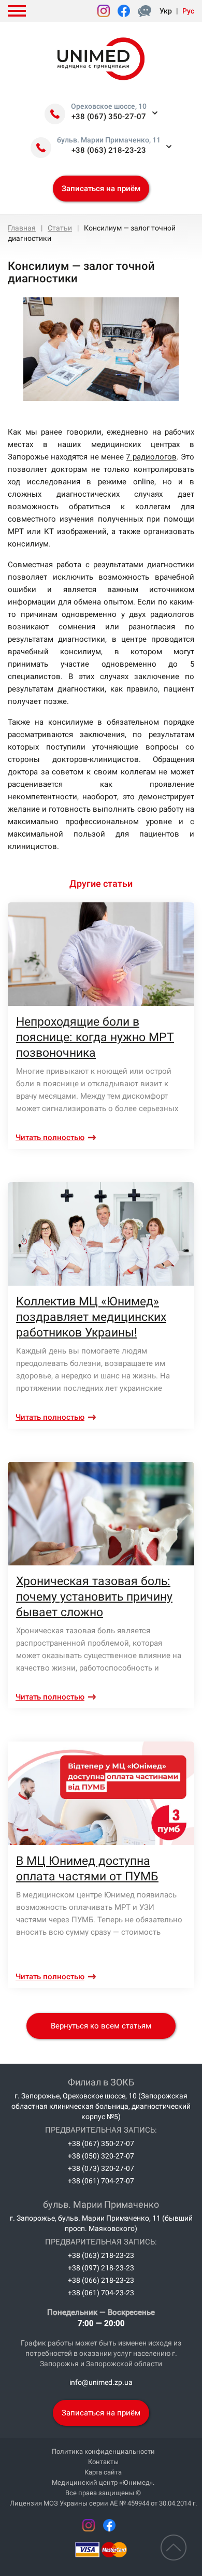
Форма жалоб (147, 11)
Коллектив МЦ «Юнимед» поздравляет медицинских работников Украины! (91, 1317)
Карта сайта (103, 2472)
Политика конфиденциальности (103, 2451)
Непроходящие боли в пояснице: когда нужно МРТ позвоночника (95, 1037)
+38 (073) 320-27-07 (101, 2168)
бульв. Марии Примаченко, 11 (109, 140)
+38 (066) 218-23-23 (101, 2280)
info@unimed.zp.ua (101, 2382)
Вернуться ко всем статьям (101, 2026)
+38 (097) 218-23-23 (101, 2268)
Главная (22, 228)
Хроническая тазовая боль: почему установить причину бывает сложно (94, 1597)
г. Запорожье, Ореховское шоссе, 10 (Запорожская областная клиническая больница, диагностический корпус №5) (101, 2106)
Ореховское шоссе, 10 (109, 106)
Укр (166, 11)
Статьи (60, 228)
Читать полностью (50, 1138)
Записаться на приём (101, 189)
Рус (188, 11)
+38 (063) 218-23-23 (109, 150)
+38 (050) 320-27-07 (101, 2156)
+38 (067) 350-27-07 (109, 117)
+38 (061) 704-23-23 (101, 2293)
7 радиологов (151, 457)
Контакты (103, 2462)
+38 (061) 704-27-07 (101, 2181)
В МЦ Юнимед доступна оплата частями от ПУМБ (87, 1869)
